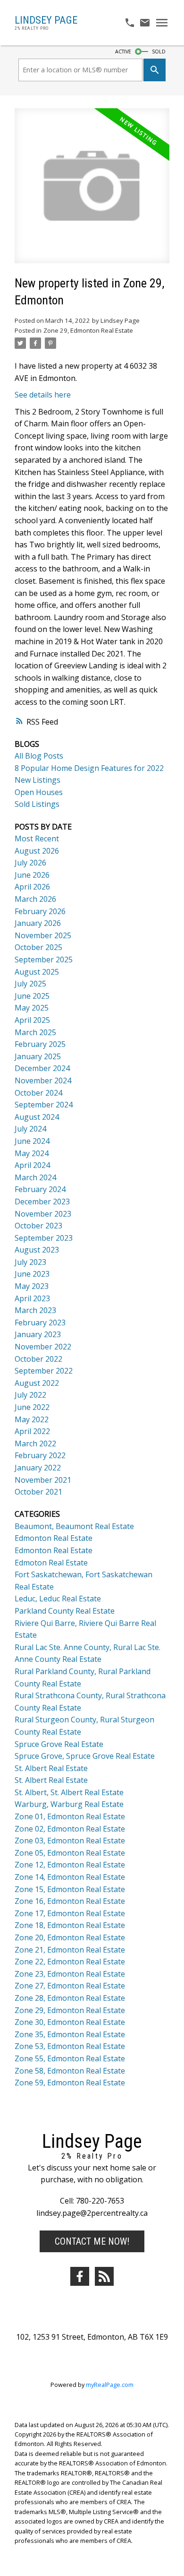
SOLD (159, 52)
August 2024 (37, 1117)
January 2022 (38, 1468)
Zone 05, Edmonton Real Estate (70, 1853)
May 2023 (32, 1286)
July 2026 (30, 863)
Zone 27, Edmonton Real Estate (70, 1986)
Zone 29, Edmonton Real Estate (88, 330)
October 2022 (38, 1359)
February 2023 (40, 1323)
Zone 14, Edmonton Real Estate (70, 1877)
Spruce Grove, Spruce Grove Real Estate (85, 1756)
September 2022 (44, 1371)
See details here (43, 395)
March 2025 (35, 1032)
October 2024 (38, 1093)
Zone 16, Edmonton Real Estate (70, 1901)
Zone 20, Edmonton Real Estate (70, 1937)
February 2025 (40, 1044)
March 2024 (35, 1177)
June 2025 (32, 996)
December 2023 (42, 1202)
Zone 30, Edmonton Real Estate (70, 2022)
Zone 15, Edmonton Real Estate (70, 1889)
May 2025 (32, 1008)
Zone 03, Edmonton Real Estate (70, 1841)
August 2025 (37, 972)
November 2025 (43, 935)
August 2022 (37, 1383)
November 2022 (43, 1347)
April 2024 (32, 1165)
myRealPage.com (110, 2385)
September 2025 (44, 960)
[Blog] (104, 2276)
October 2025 (38, 947)
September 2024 (44, 1105)
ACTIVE (123, 52)
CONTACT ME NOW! (92, 2241)
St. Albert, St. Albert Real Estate (69, 1792)
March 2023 (35, 1310)
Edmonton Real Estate (54, 1538)
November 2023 (43, 1214)
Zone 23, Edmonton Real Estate (70, 1974)
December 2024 (42, 1068)
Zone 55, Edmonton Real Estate (70, 2058)
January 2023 (38, 1334)
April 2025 (32, 1020)
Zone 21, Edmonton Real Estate (70, 1950)
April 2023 (32, 1298)
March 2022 (35, 1444)
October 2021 (38, 1492)
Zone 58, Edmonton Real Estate (70, 2071)
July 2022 (30, 1395)
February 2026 (40, 911)
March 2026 (35, 899)
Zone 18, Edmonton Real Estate (70, 1925)
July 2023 (30, 1262)
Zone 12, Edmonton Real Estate (70, 1865)
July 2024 (30, 1129)
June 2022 (32, 1407)
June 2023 (32, 1274)
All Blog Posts (39, 756)
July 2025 (30, 984)
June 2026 (32, 875)
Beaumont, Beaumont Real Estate (74, 1526)
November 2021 (43, 1480)
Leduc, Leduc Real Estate (58, 1599)
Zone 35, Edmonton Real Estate (70, 2034)
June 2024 (32, 1141)
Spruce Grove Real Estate (59, 1744)
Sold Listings (37, 804)
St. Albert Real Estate (51, 1768)
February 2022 (40, 1455)
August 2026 (37, 851)
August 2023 (37, 1250)
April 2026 (32, 887)
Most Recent (37, 838)
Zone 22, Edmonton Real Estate (70, 1962)
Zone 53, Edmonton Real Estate (70, 2046)
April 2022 (32, 1431)
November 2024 (43, 1081)
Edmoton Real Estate (51, 1563)
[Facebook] (80, 2276)
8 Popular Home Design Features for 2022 (89, 768)
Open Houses (39, 792)
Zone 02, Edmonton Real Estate (70, 1829)
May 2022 (32, 1419)
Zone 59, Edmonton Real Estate (70, 2083)
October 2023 (38, 1226)
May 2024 (32, 1153)
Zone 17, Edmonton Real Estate (70, 1913)
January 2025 (38, 1056)
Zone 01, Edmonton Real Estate (70, 1816)
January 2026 (38, 923)
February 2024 (40, 1189)
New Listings (38, 780)
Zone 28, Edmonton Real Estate (70, 1998)
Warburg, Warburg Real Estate (69, 1804)
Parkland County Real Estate (65, 1611)
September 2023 (44, 1238)
